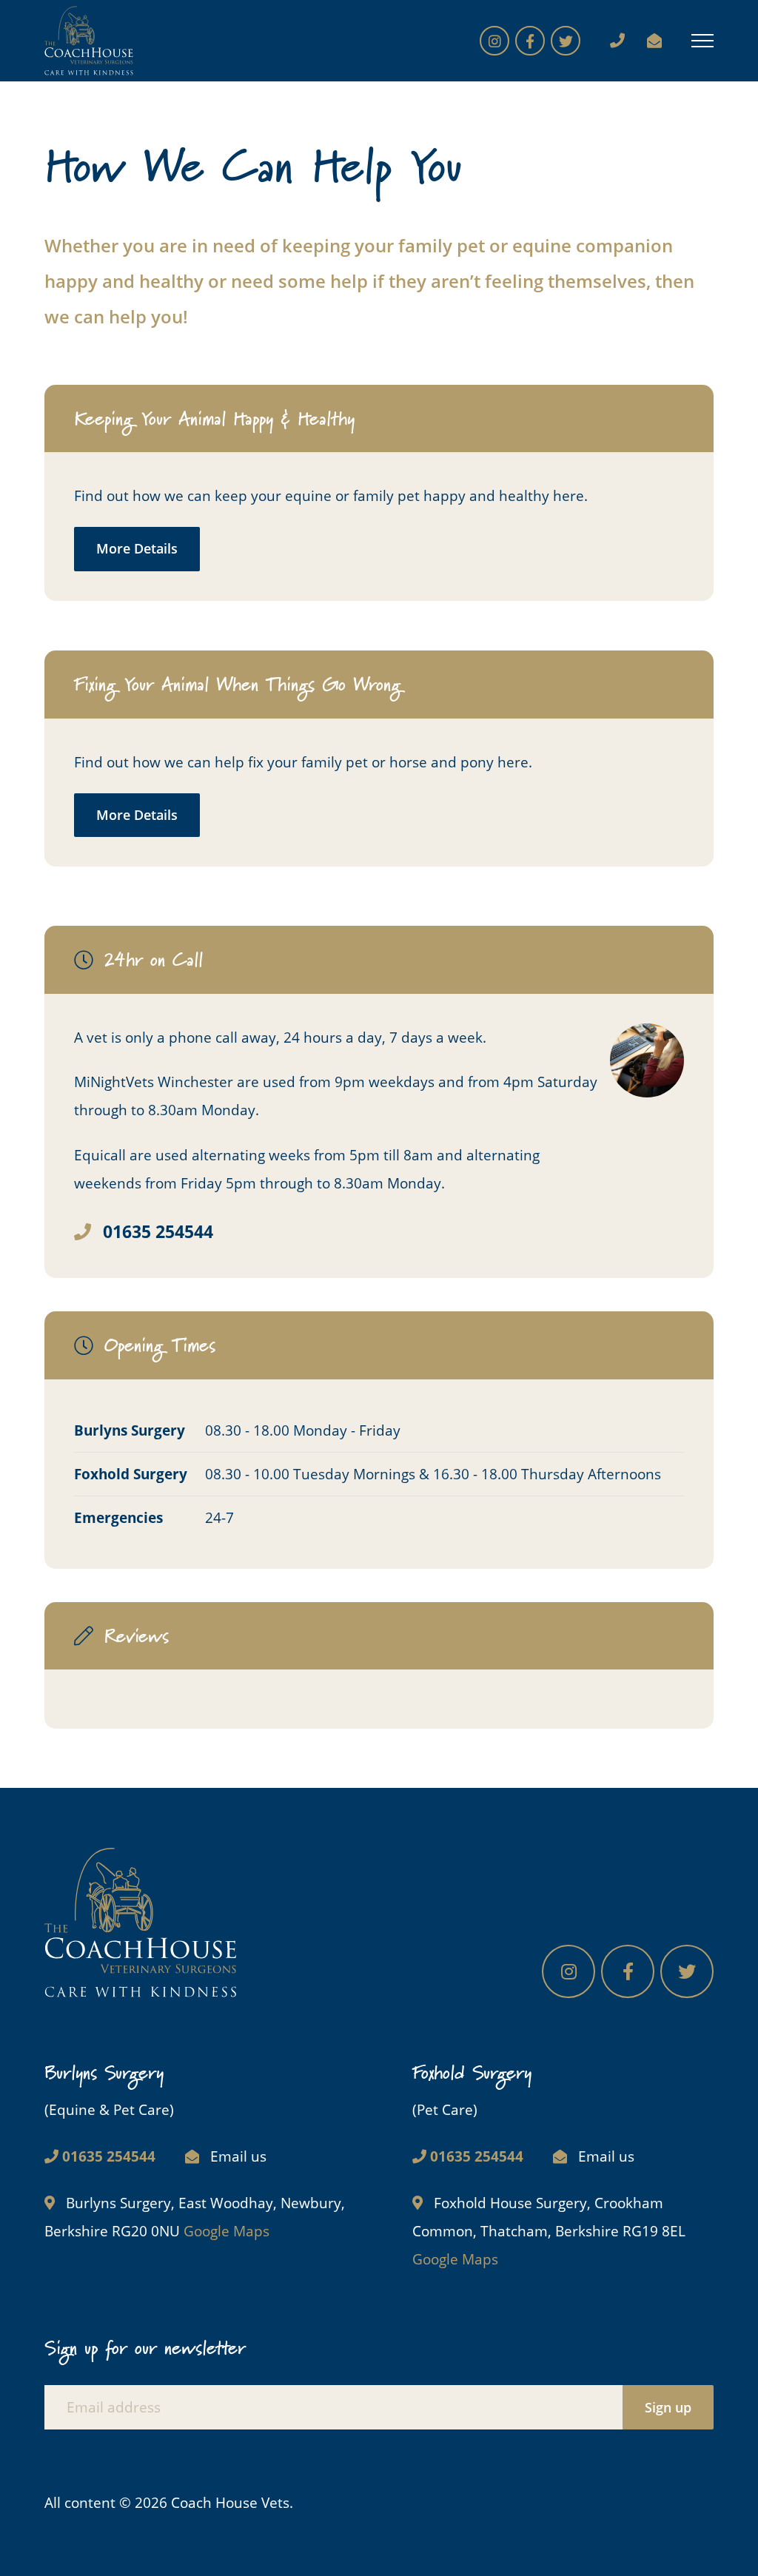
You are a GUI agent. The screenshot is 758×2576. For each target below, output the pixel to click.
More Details (137, 548)
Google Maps (227, 2231)
